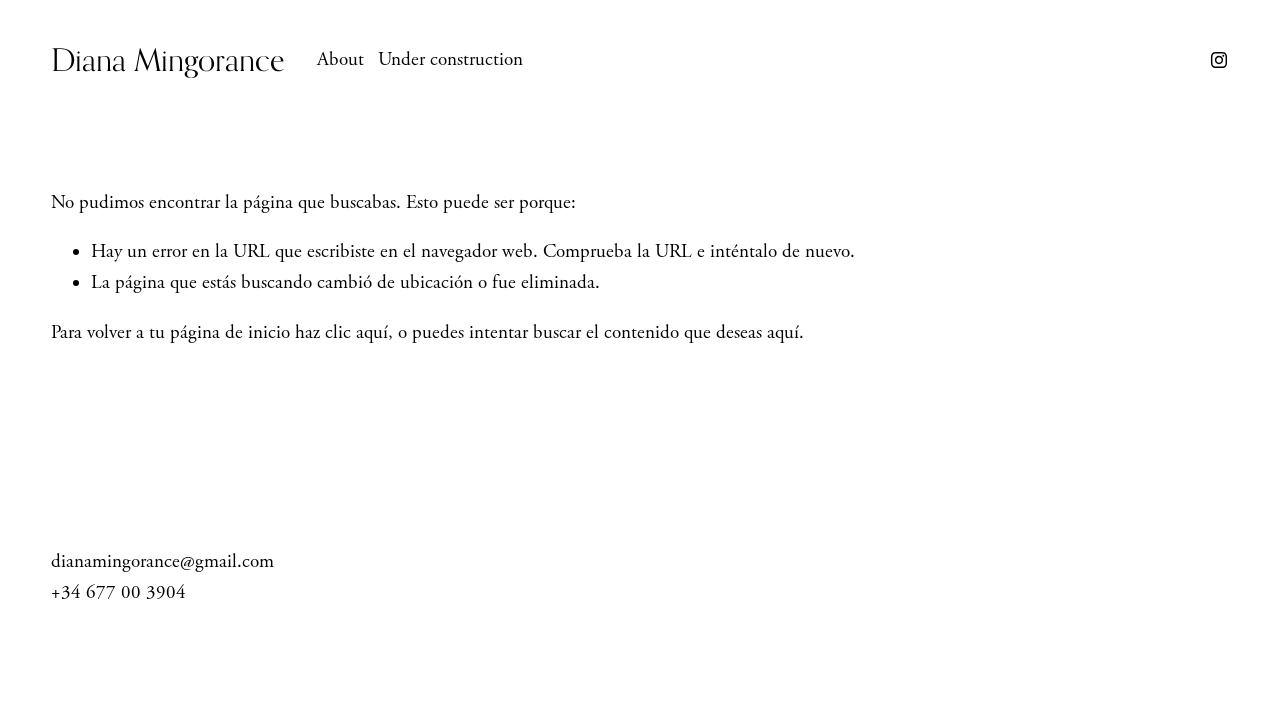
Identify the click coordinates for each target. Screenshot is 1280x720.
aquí (783, 333)
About (340, 60)
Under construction (450, 60)
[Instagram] (1219, 60)
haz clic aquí (341, 333)
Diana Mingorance (168, 59)
